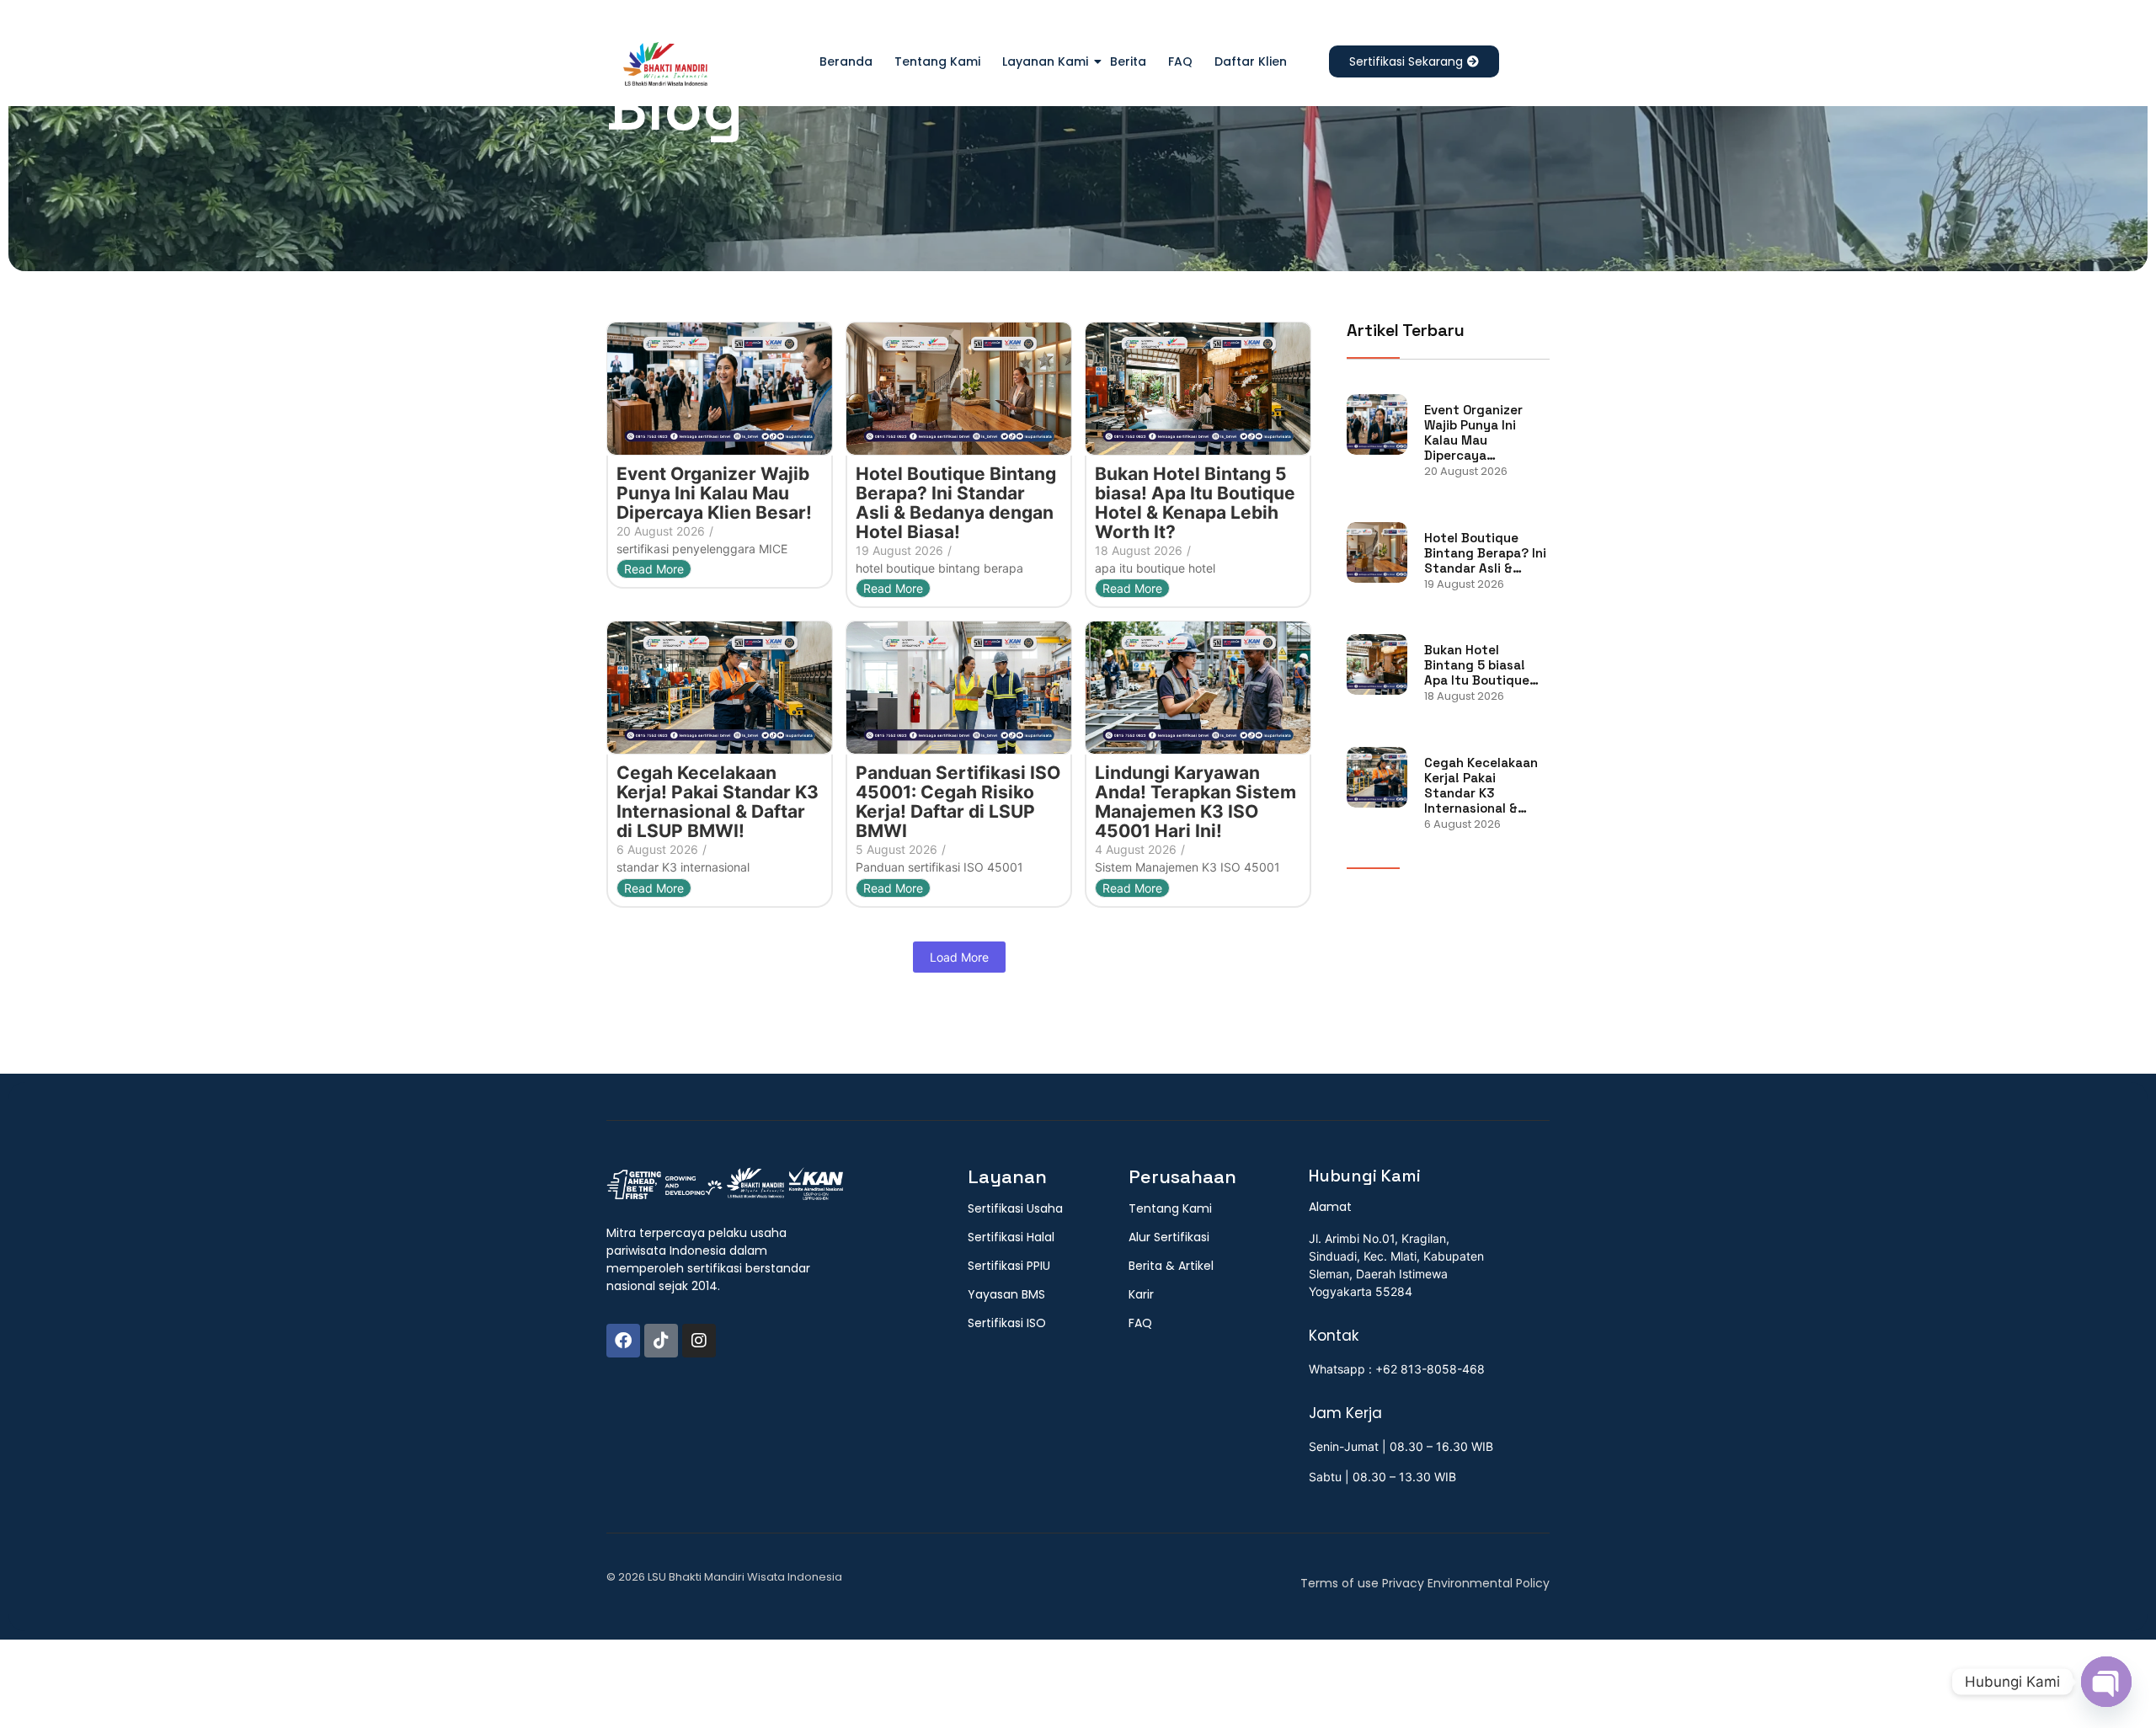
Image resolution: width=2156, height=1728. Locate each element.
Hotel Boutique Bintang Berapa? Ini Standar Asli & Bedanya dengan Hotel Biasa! (956, 503)
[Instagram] (699, 1341)
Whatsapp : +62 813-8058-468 (1397, 1369)
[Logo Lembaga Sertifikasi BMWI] (665, 67)
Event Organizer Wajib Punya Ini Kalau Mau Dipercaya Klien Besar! (714, 493)
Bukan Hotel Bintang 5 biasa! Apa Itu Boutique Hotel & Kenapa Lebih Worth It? (1195, 503)
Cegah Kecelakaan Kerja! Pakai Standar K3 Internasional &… (1481, 786)
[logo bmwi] (725, 1185)
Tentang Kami (937, 61)
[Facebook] (623, 1341)
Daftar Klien (1251, 61)
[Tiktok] (661, 1341)
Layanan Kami (1045, 61)
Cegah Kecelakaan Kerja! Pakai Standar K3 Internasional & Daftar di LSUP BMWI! (718, 802)
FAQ (1180, 61)
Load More (959, 957)
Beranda (846, 61)
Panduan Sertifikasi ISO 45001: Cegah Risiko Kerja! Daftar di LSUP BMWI (958, 802)
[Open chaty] (2106, 1682)
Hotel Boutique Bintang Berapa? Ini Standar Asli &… (1485, 553)
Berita (1128, 61)
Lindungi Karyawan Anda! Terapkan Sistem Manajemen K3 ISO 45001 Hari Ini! (1195, 802)
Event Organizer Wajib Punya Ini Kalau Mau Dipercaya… (1473, 433)
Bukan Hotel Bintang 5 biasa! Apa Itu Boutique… (1481, 665)
